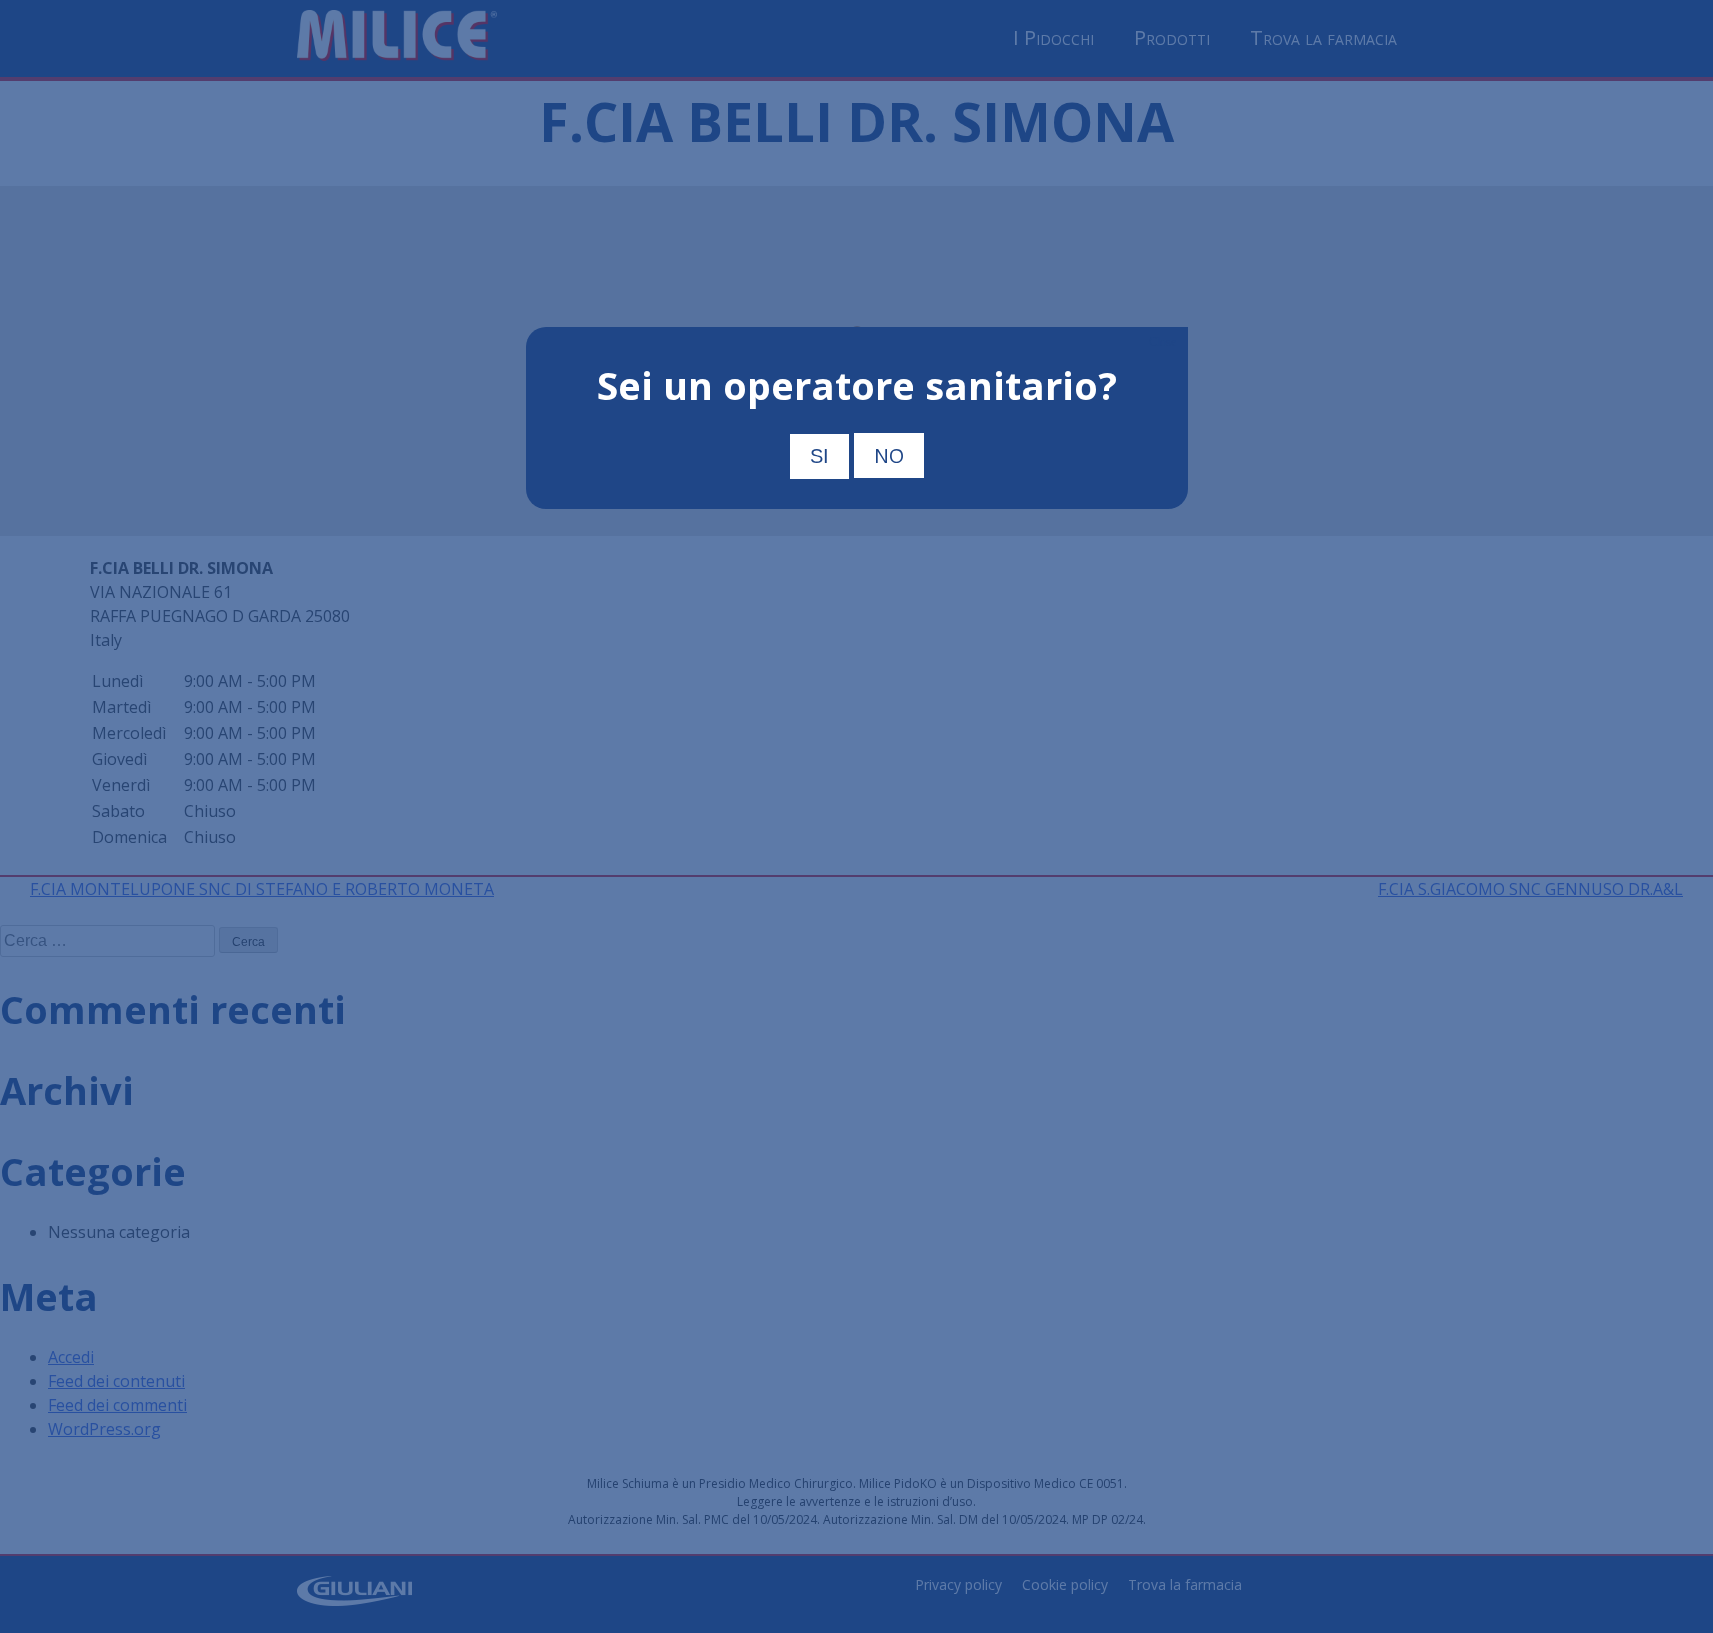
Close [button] (1162, 342)
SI (819, 456)
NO (889, 455)
